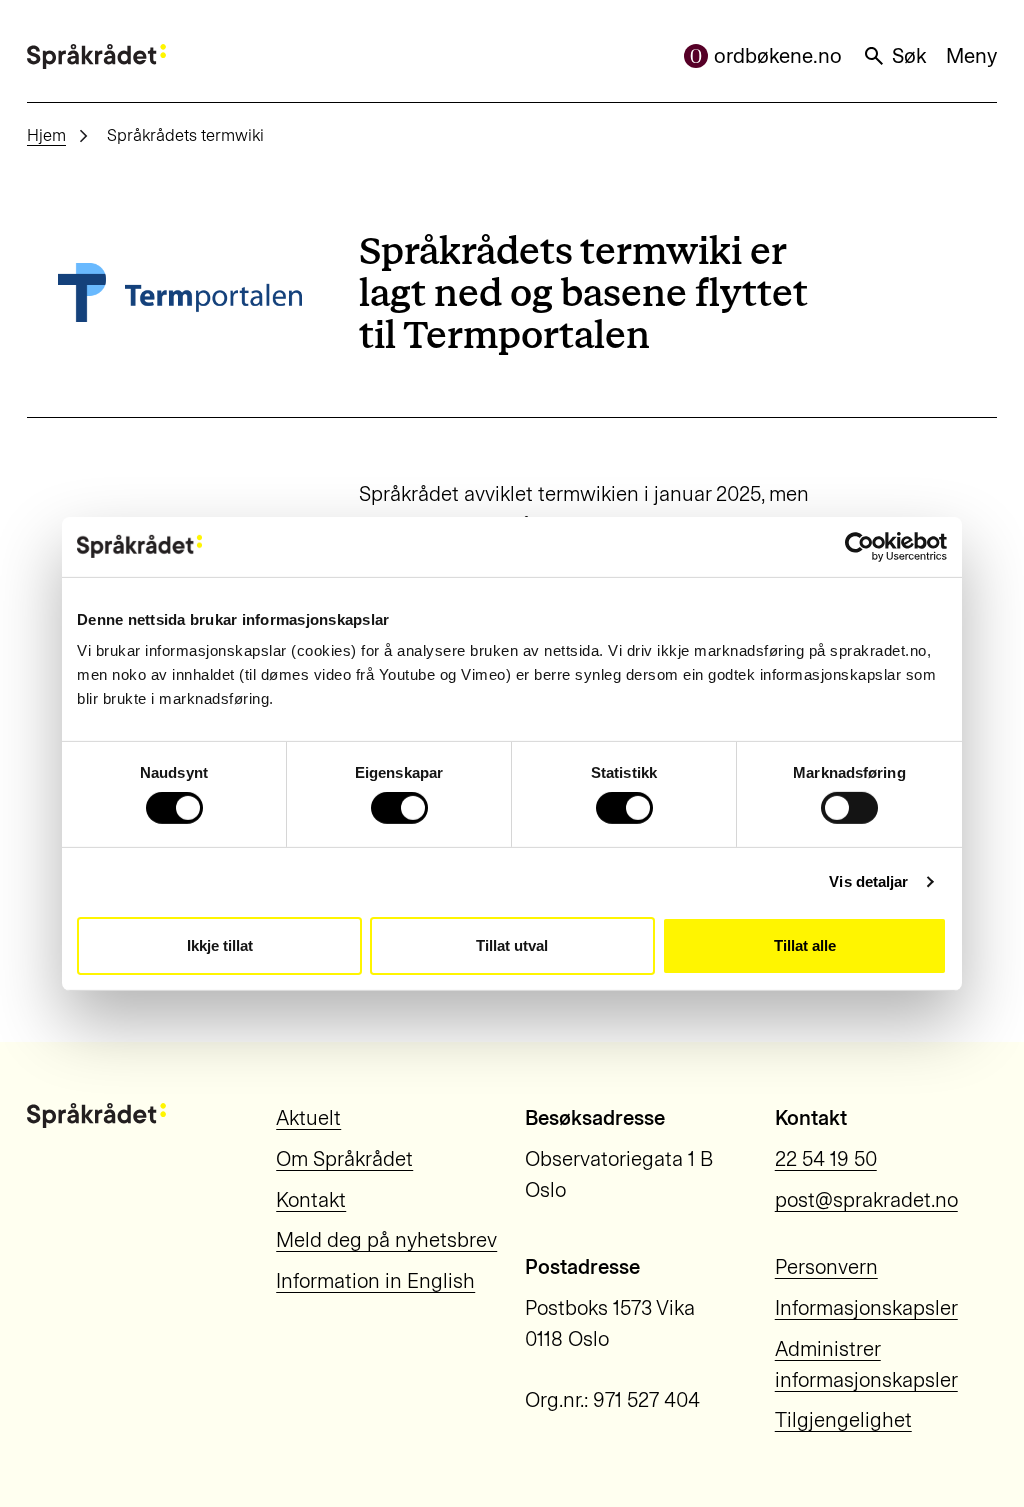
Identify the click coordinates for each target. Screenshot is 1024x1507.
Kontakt (311, 1200)
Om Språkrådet (344, 1159)
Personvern (826, 1267)
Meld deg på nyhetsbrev (386, 1240)
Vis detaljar (868, 881)
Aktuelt (308, 1118)
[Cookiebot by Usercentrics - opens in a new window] (859, 546)
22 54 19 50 (826, 1159)
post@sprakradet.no (866, 1200)
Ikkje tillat (220, 945)
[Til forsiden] (96, 56)
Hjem (46, 135)
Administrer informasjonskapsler (866, 1364)
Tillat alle (805, 945)
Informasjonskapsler (866, 1308)
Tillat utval (512, 945)
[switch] (399, 808)
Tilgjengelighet (843, 1420)
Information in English (375, 1281)
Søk (909, 56)
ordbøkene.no (778, 56)
